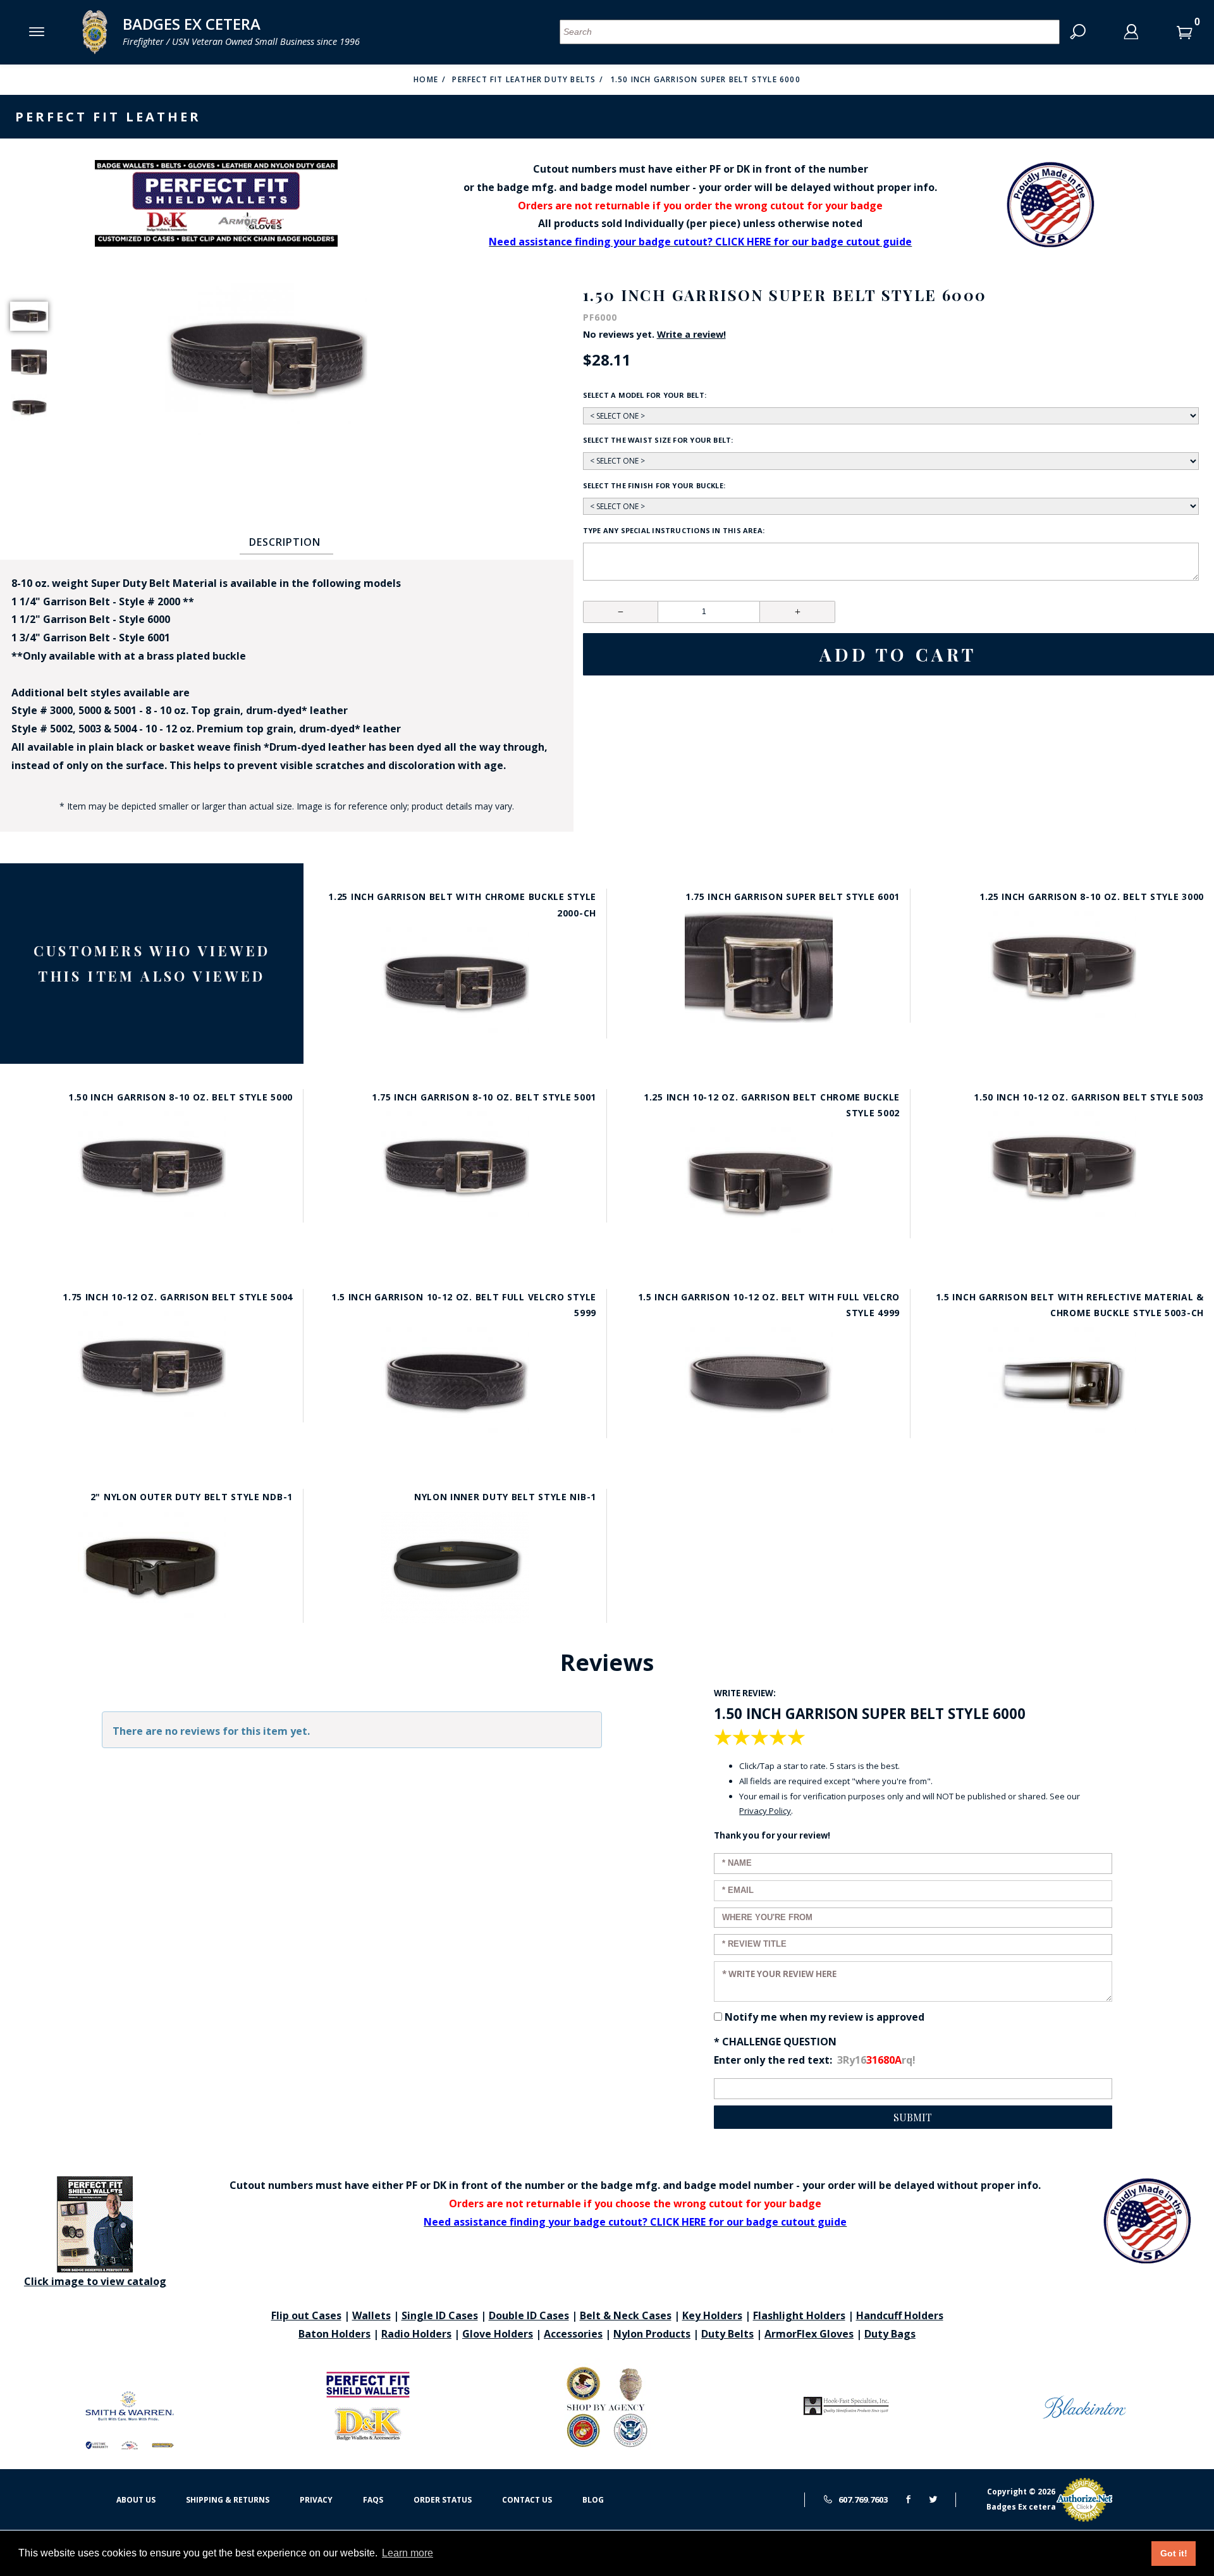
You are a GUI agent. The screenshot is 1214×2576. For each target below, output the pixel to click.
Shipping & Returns (228, 2500)
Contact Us (527, 2500)
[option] (29, 316)
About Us (136, 2500)
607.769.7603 (862, 2499)
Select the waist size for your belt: (658, 440)
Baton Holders (334, 2334)
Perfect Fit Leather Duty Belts (524, 79)
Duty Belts (727, 2334)
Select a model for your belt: (645, 395)
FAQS (373, 2500)
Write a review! (691, 335)
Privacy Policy (765, 1811)
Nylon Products (652, 2334)
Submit (913, 2117)
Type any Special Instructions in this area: (674, 530)
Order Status (443, 2500)
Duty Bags (890, 2334)
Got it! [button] (1174, 2553)
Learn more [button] (408, 2553)
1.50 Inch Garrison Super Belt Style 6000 (705, 79)
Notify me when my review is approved (825, 2017)
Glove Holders (498, 2334)
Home (426, 79)
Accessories (573, 2334)
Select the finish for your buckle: (654, 485)
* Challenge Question (775, 2042)
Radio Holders (416, 2334)
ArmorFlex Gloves (809, 2334)
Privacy (316, 2500)
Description (285, 542)
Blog (593, 2500)
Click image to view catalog (95, 2281)
